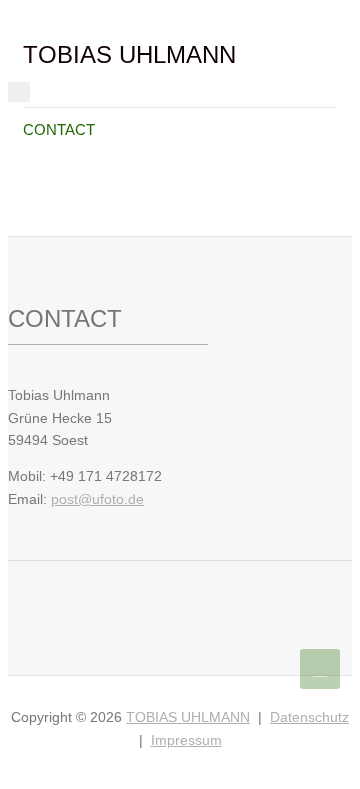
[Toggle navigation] (19, 92)
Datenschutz (309, 717)
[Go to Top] (320, 669)
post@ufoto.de (97, 499)
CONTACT (59, 129)
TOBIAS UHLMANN (129, 54)
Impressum (186, 740)
